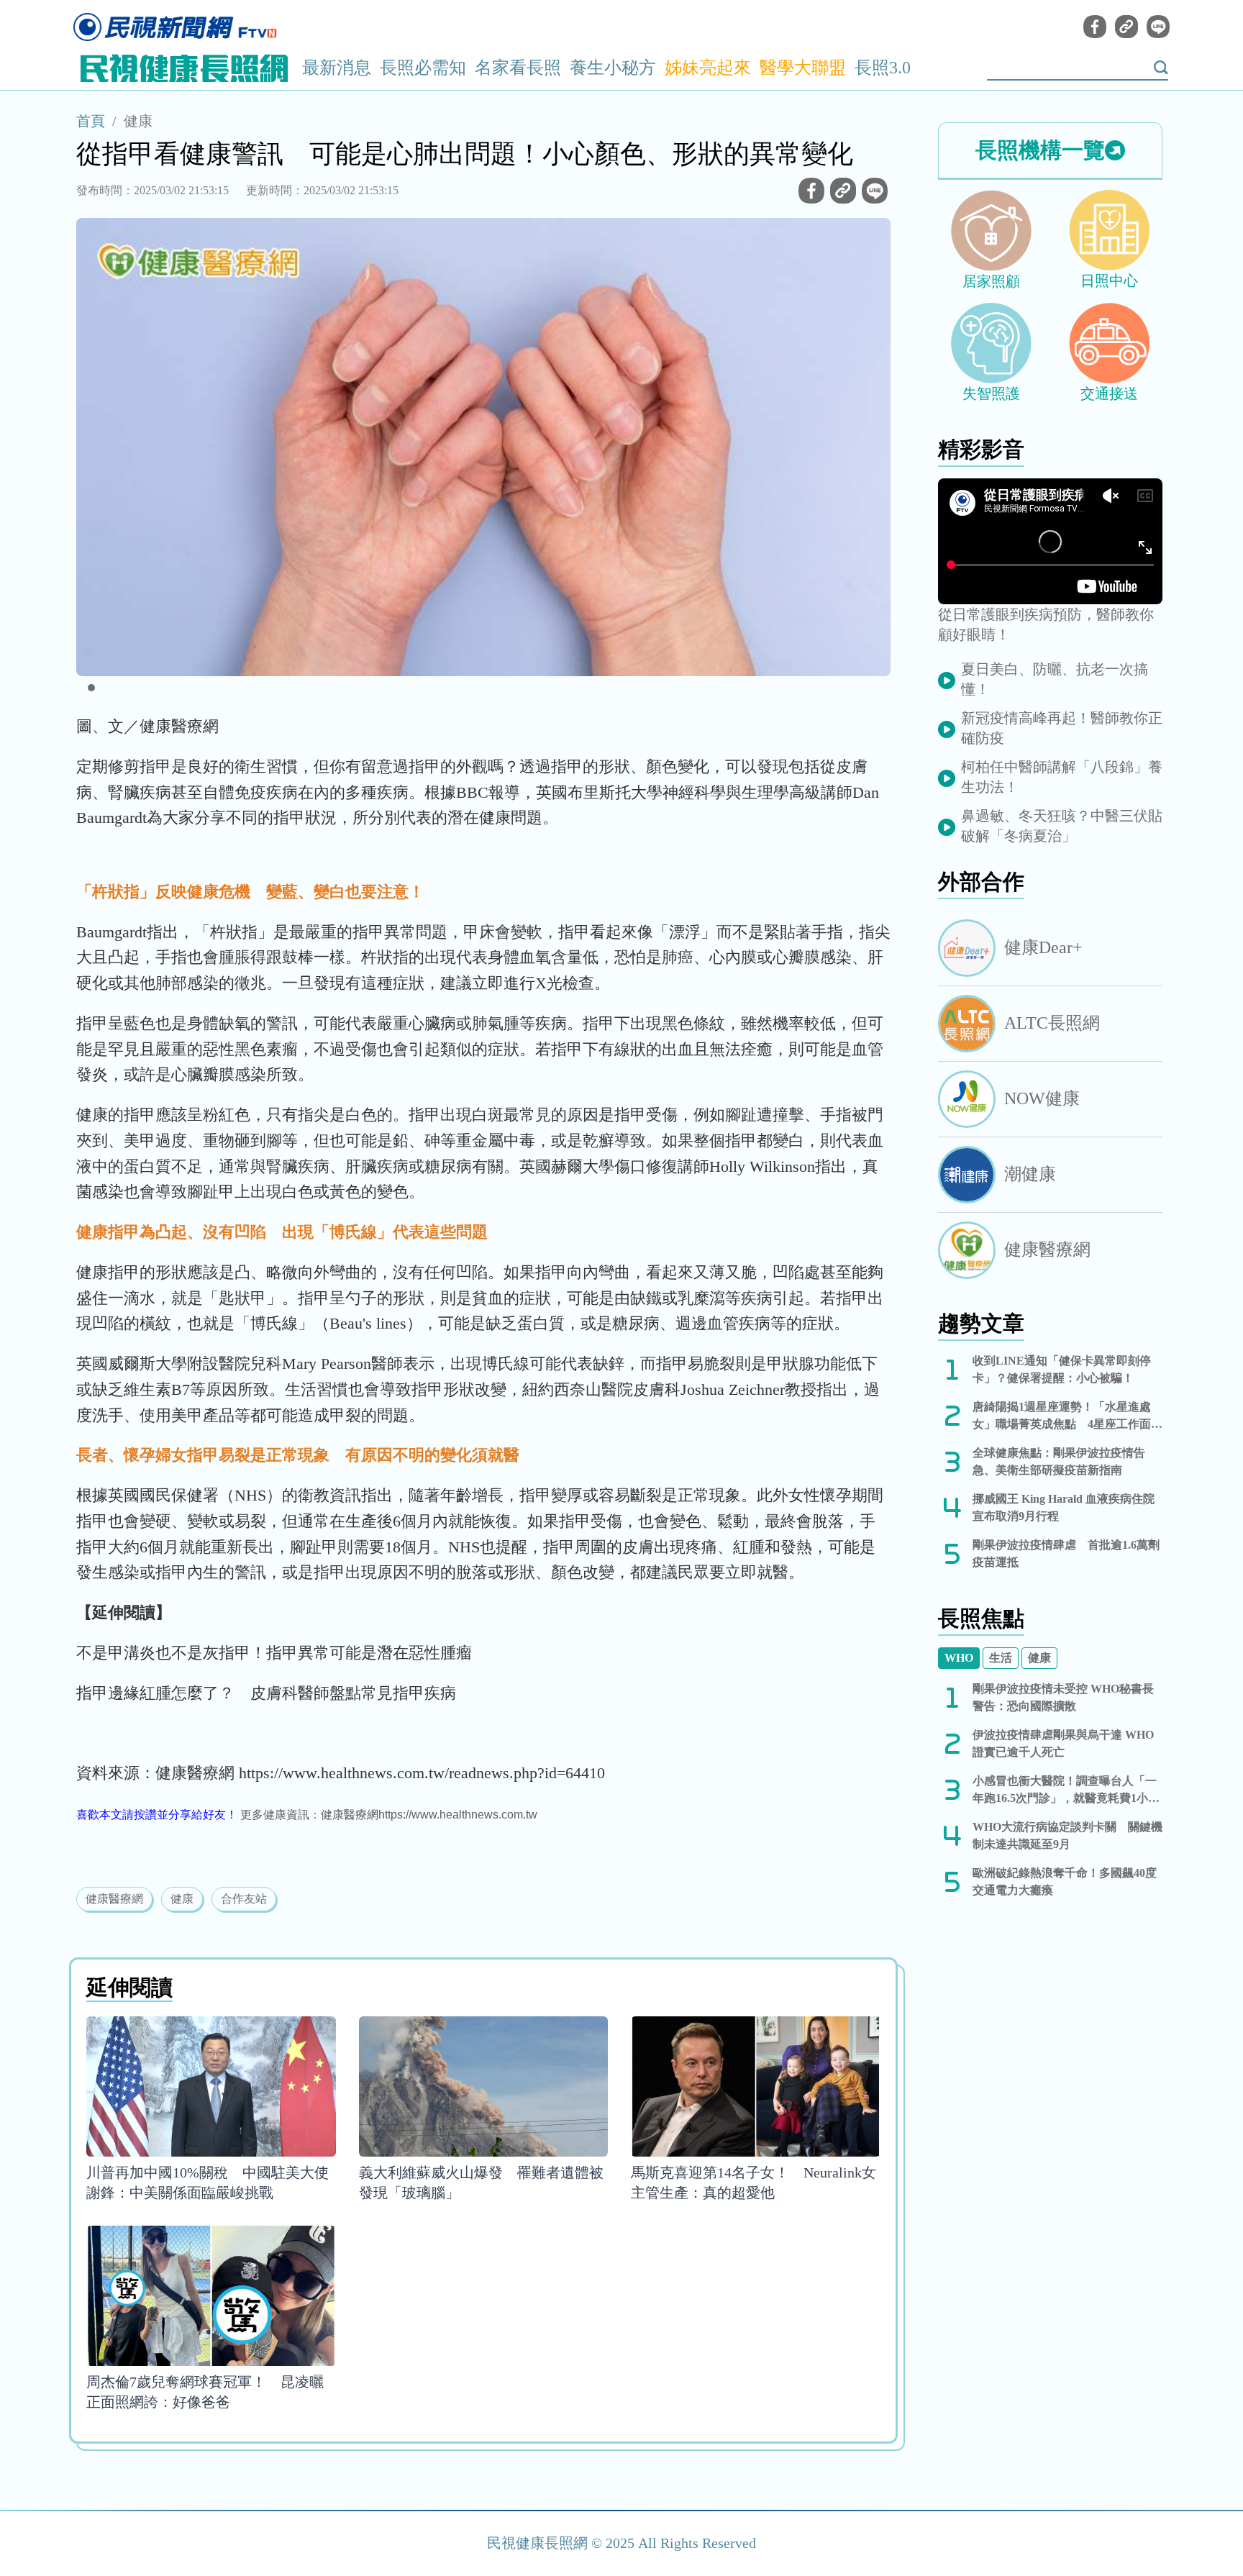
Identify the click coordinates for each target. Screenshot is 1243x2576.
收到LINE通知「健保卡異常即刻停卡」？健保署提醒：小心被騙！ (1062, 1369)
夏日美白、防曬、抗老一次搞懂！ (1055, 679)
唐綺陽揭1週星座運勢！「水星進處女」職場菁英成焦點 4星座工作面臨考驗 (1067, 1417)
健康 (138, 121)
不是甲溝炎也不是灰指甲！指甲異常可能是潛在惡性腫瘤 (274, 1653)
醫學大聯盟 (803, 68)
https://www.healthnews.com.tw (458, 1815)
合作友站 (244, 1899)
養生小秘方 (613, 68)
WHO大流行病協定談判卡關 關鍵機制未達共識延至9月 (1067, 1835)
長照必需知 (423, 68)
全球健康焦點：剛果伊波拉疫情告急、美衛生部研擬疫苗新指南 (1059, 1461)
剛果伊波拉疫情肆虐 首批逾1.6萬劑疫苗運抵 (1066, 1553)
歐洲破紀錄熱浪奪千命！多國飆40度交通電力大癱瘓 (1065, 1881)
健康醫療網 (114, 1899)
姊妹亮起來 (708, 68)
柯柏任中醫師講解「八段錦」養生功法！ (1062, 777)
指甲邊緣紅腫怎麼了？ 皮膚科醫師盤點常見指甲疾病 (266, 1693)
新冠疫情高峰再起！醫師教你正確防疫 (1062, 728)
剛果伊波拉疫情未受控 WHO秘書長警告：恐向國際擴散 (1063, 1697)
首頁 (91, 121)
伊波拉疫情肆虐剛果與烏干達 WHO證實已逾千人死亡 (1063, 1743)
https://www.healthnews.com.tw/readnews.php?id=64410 (422, 1773)
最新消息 (337, 68)
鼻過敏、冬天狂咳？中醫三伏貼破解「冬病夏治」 (1062, 826)
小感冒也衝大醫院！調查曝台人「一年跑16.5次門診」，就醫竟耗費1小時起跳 (1066, 1791)
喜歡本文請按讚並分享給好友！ (157, 1815)
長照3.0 (883, 68)
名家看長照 (518, 68)
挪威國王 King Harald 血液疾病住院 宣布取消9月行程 (1067, 1507)
